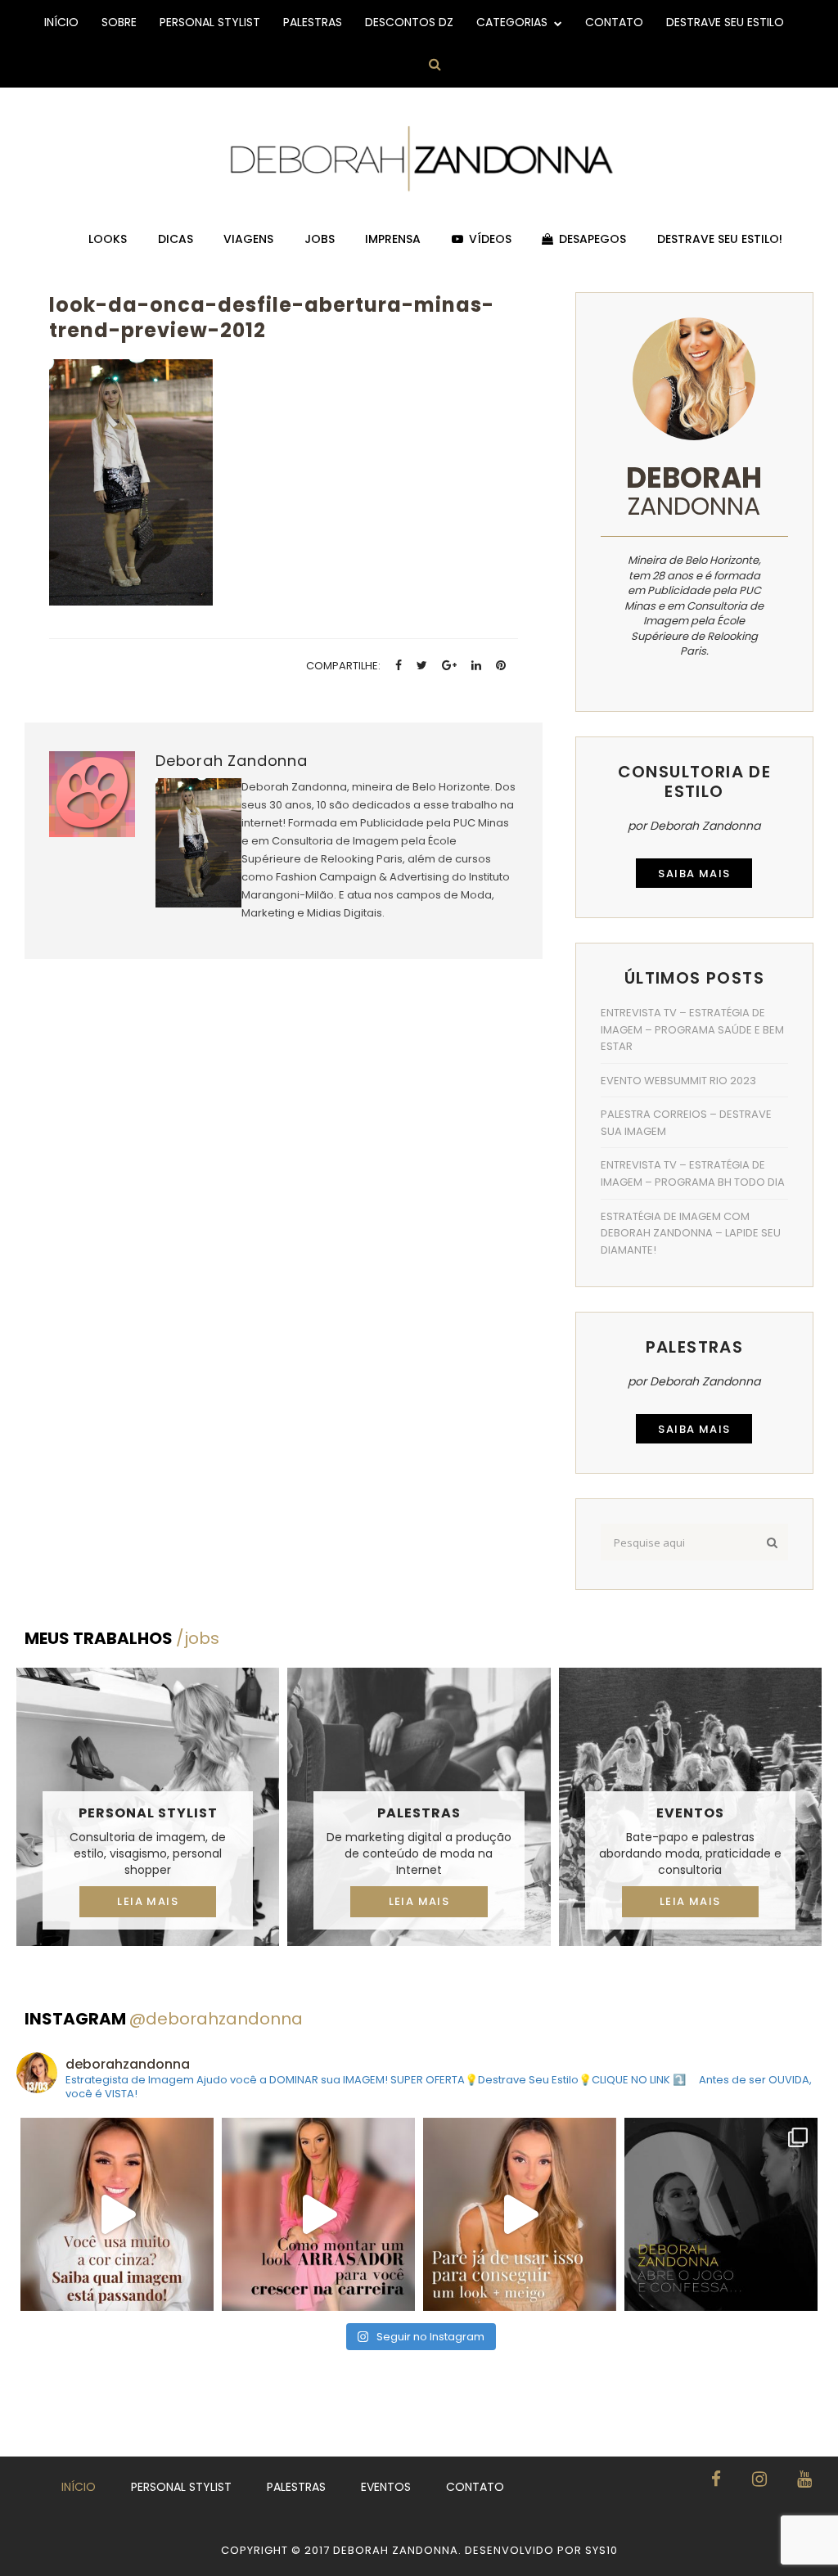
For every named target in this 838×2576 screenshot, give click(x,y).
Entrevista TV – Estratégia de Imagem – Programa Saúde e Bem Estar (692, 1029)
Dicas (176, 239)
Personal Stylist (210, 22)
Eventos (690, 1813)
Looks (108, 239)
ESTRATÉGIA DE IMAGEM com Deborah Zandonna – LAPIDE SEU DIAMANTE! (691, 1233)
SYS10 (601, 2550)
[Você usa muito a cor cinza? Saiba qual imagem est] (117, 2214)
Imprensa (393, 239)
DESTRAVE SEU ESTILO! (720, 239)
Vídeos (490, 239)
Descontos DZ (409, 22)
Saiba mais (694, 874)
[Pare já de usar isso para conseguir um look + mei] (520, 2214)
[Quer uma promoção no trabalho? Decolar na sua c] (318, 2214)
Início (61, 22)
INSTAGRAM (164, 2019)
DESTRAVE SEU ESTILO (725, 22)
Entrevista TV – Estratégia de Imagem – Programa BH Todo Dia (693, 1173)
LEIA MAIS (148, 1901)
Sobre (119, 22)
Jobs (320, 239)
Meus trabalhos (122, 1638)
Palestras (313, 22)
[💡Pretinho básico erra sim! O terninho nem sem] (721, 2214)
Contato (614, 22)
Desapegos (592, 239)
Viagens (248, 239)
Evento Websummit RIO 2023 (678, 1081)
